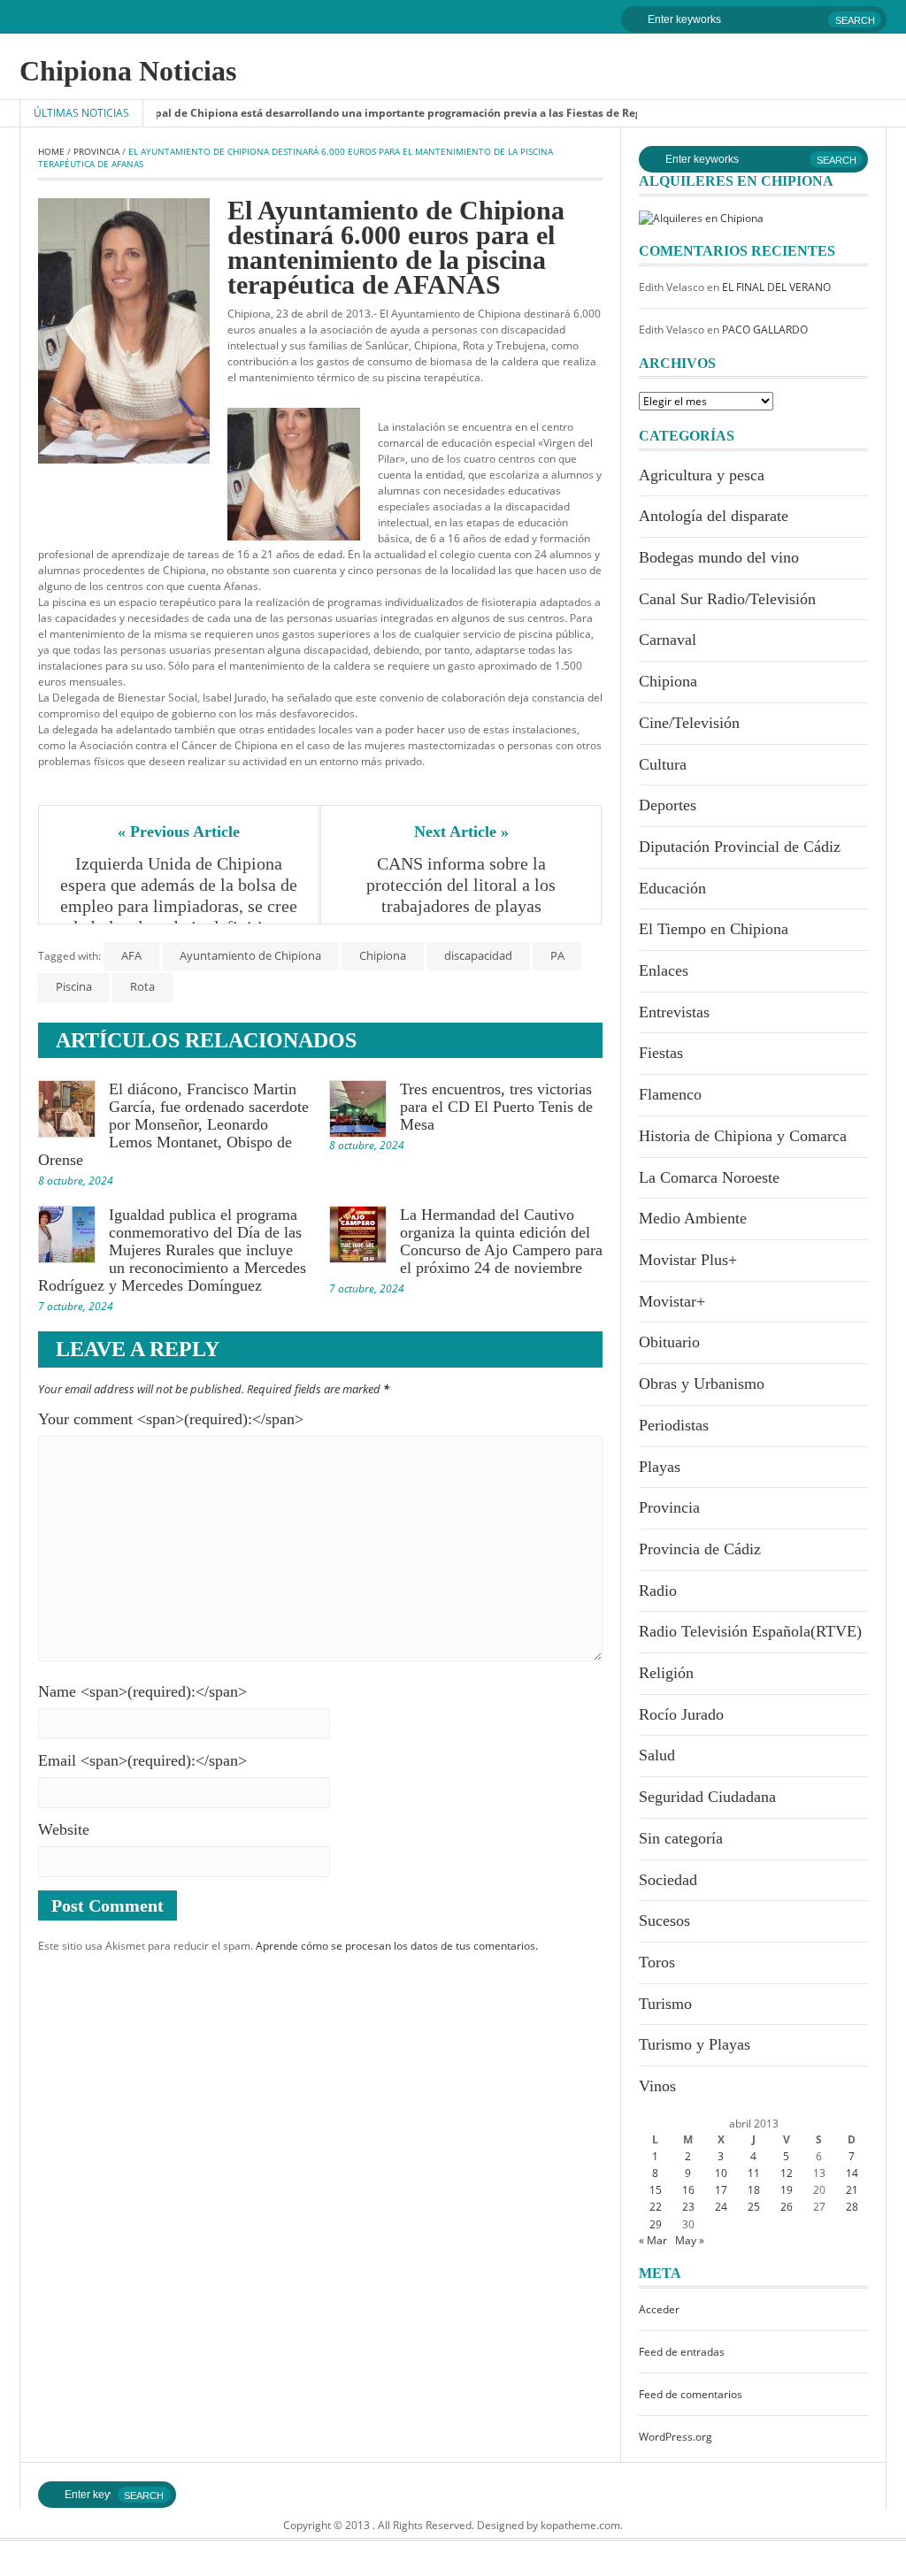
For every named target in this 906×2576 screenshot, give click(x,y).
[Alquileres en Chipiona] (701, 217)
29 (656, 2224)
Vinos (657, 2086)
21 (852, 2190)
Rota (142, 986)
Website (64, 1829)
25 (754, 2207)
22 (656, 2207)
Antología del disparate (714, 516)
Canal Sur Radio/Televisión (727, 599)
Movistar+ (672, 1301)
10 (721, 2173)
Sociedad (668, 1880)
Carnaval (668, 640)
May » (690, 2240)
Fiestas (661, 1053)
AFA (131, 955)
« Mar (653, 2240)
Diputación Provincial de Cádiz (740, 847)
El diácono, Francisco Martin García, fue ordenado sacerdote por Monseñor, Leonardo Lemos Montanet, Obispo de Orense (173, 1124)
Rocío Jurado (681, 1714)
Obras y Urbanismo (702, 1384)
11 (754, 2173)
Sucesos (664, 1920)
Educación (672, 888)
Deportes (668, 805)
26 (787, 2207)
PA (557, 955)
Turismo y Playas (695, 2044)
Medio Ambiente (693, 1218)
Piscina (74, 986)
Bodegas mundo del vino (719, 557)
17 (721, 2190)
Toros (657, 1962)
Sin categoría (681, 1838)
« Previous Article (179, 832)
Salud (657, 1755)
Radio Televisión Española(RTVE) (750, 1631)
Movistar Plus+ (688, 1260)
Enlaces (664, 970)
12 (787, 2173)
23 (688, 2207)
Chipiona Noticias (128, 71)
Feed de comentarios (691, 2394)
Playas (660, 1467)
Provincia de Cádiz (700, 1549)
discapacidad (478, 955)
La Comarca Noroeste (709, 1177)
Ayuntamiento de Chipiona (250, 955)
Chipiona (383, 955)
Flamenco (670, 1094)
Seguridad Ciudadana (707, 1797)
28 (852, 2207)
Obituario (669, 1342)
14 (852, 2173)
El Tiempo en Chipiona (714, 929)
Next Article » (461, 832)
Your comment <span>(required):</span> (171, 1419)
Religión (666, 1673)
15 (656, 2190)
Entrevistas (674, 1012)
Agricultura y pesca (702, 475)
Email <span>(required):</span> (142, 1760)
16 (688, 2190)
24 (721, 2207)
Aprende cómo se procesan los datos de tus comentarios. (397, 1946)
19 (787, 2190)
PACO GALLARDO (765, 330)
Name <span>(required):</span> (142, 1691)
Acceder (659, 2309)
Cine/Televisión (689, 723)
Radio (658, 1591)
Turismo (665, 2004)
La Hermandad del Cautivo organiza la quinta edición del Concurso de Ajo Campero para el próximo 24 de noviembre (501, 1241)
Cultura (663, 764)
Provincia (96, 151)
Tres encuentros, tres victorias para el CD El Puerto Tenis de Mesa (496, 1107)
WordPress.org (676, 2437)
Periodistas (674, 1425)
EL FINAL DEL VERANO (776, 287)
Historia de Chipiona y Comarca (743, 1136)
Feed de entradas (682, 2352)
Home (51, 151)
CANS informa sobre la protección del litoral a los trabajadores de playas (463, 885)
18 (754, 2190)
